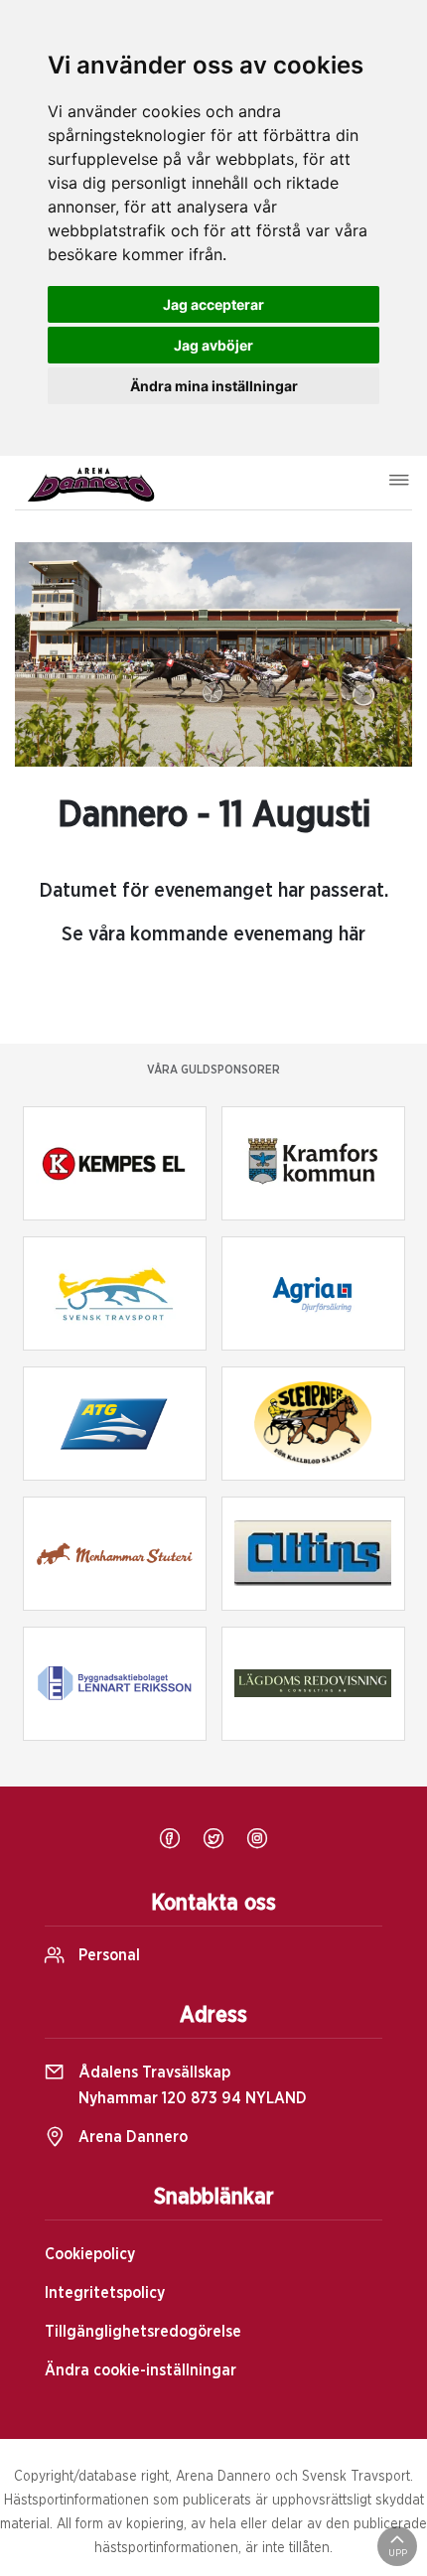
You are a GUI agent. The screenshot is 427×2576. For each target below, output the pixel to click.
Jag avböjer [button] (213, 345)
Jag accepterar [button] (213, 304)
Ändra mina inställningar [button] (214, 386)
